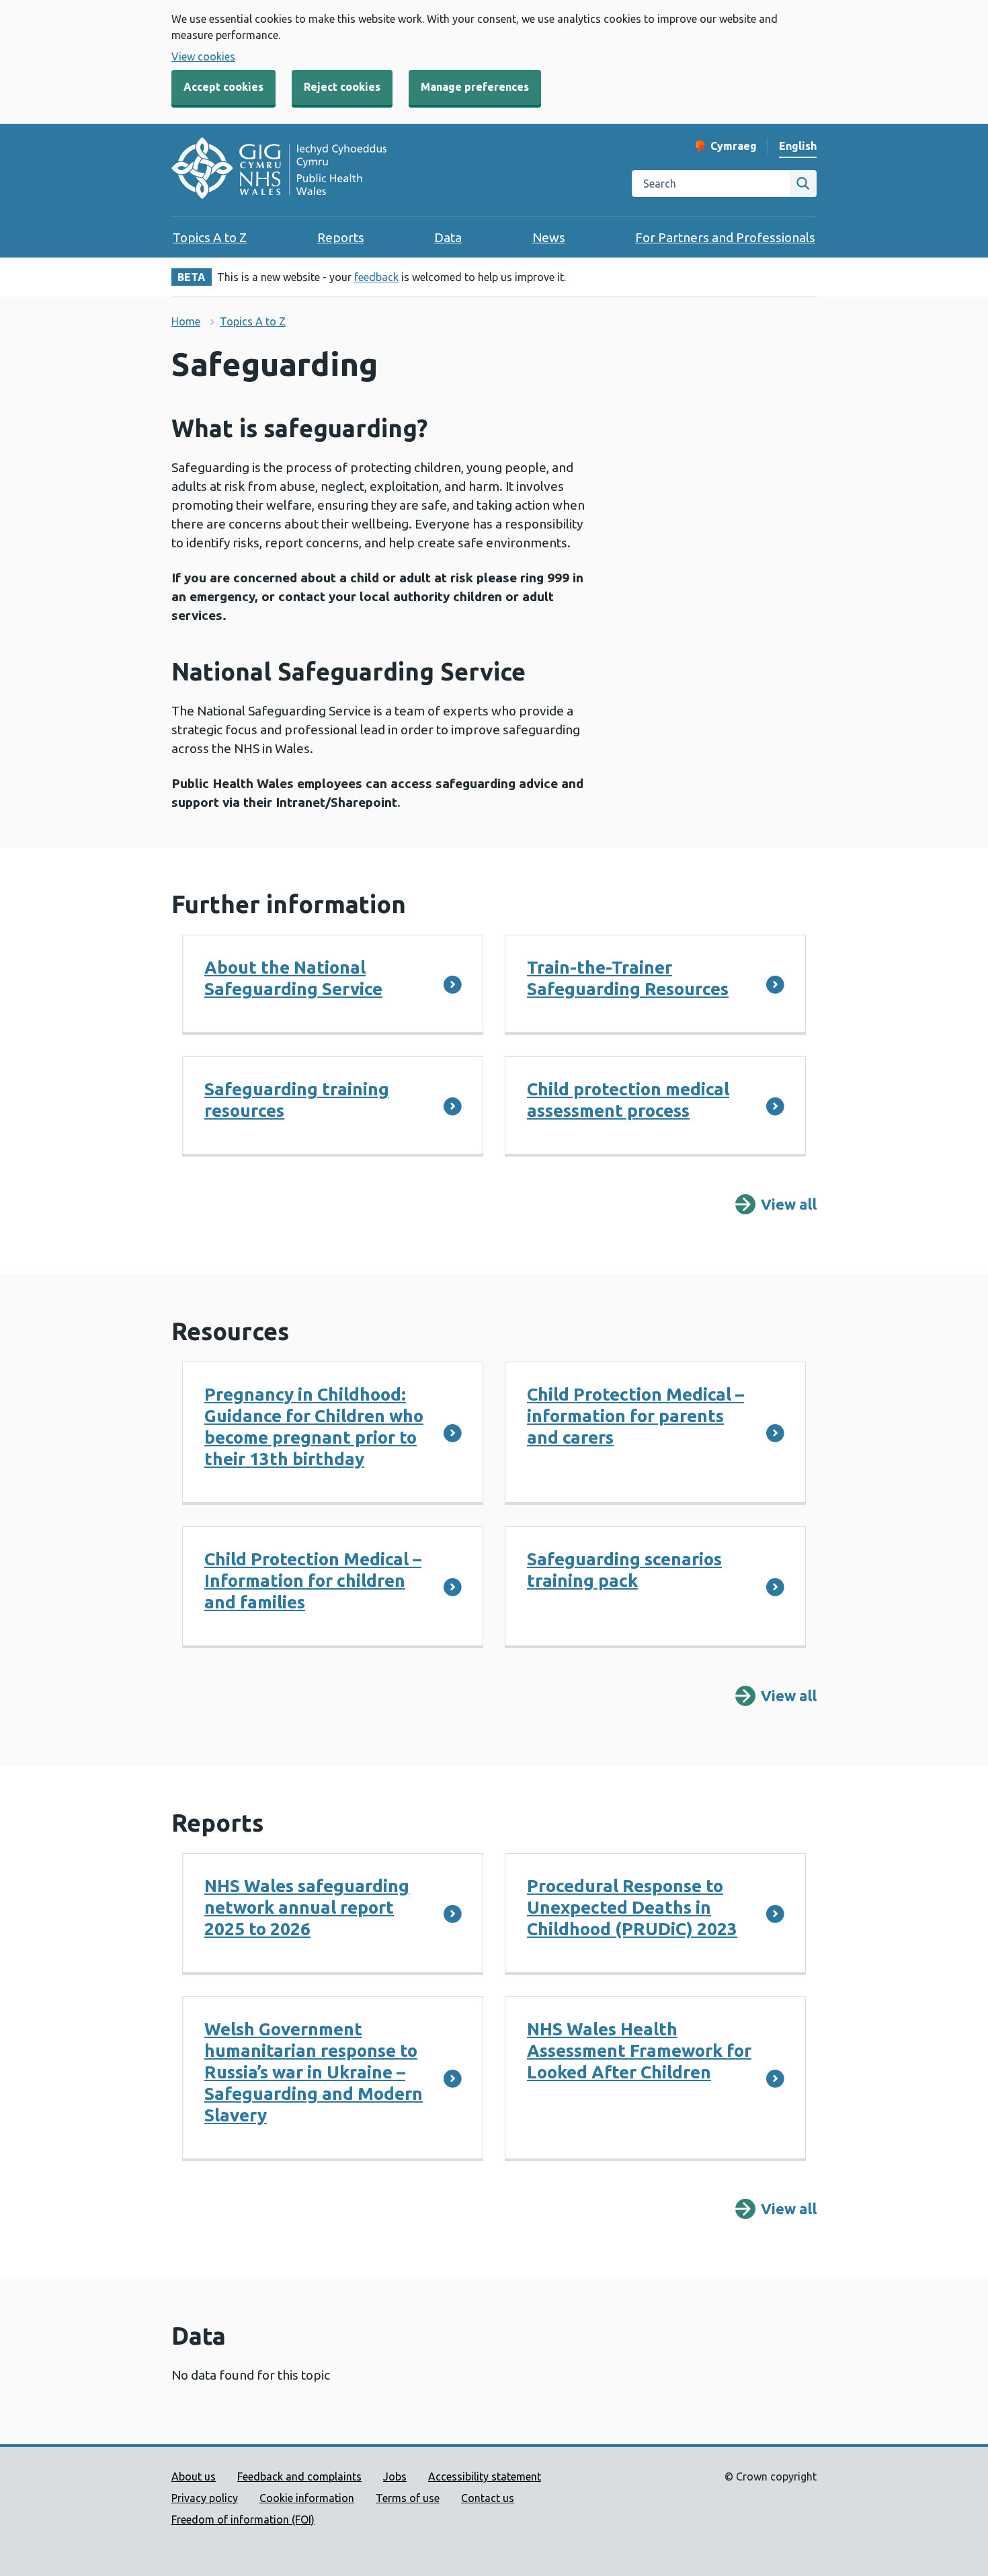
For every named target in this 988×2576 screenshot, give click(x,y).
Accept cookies (223, 87)
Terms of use (408, 2498)
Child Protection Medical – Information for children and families (313, 1580)
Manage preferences (475, 87)
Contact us (488, 2498)
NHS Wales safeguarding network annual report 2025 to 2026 (307, 1907)
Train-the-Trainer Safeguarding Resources (628, 978)
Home (186, 321)
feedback (376, 277)
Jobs (395, 2476)
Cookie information (307, 2498)
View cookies (203, 56)
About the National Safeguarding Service (293, 978)
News (549, 237)
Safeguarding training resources (297, 1100)
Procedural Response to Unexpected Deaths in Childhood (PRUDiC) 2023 (632, 1907)
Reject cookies (342, 87)
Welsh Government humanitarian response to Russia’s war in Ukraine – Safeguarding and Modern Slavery (314, 2072)
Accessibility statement (485, 2476)
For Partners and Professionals (725, 237)
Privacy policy (205, 2498)
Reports (341, 237)
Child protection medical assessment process (628, 1100)
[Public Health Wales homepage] (279, 170)
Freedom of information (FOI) (243, 2520)
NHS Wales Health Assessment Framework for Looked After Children (639, 2051)
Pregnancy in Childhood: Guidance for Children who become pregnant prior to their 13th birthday (314, 1427)
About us (194, 2476)
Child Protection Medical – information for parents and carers (635, 1416)
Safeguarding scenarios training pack (624, 1570)
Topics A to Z (210, 237)
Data (448, 237)
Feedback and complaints (299, 2476)
